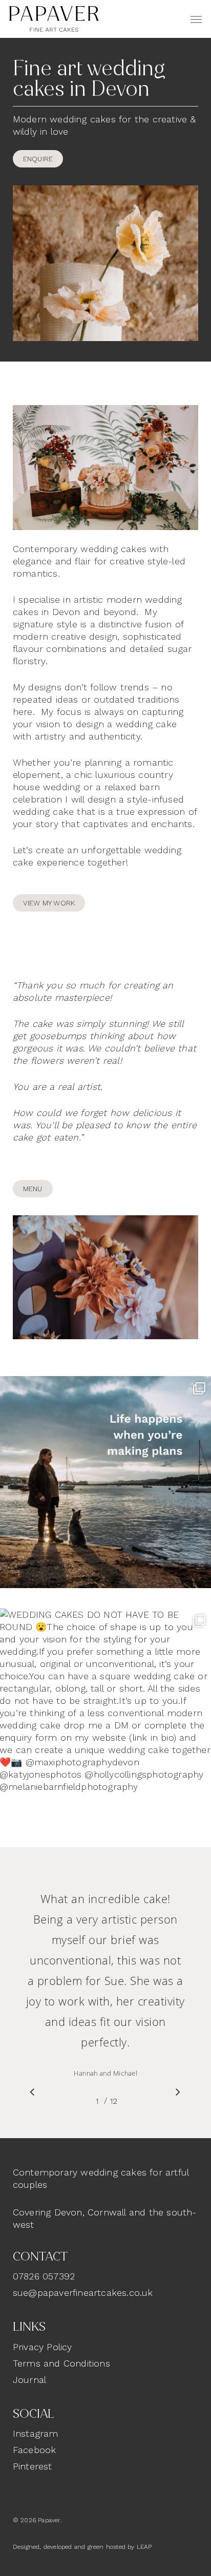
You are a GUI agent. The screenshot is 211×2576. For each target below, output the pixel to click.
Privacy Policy (43, 2347)
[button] (196, 19)
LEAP (144, 2547)
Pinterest (33, 2466)
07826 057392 (44, 2276)
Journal (29, 2380)
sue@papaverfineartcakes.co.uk (83, 2293)
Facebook (35, 2450)
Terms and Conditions (61, 2363)
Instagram (36, 2433)
